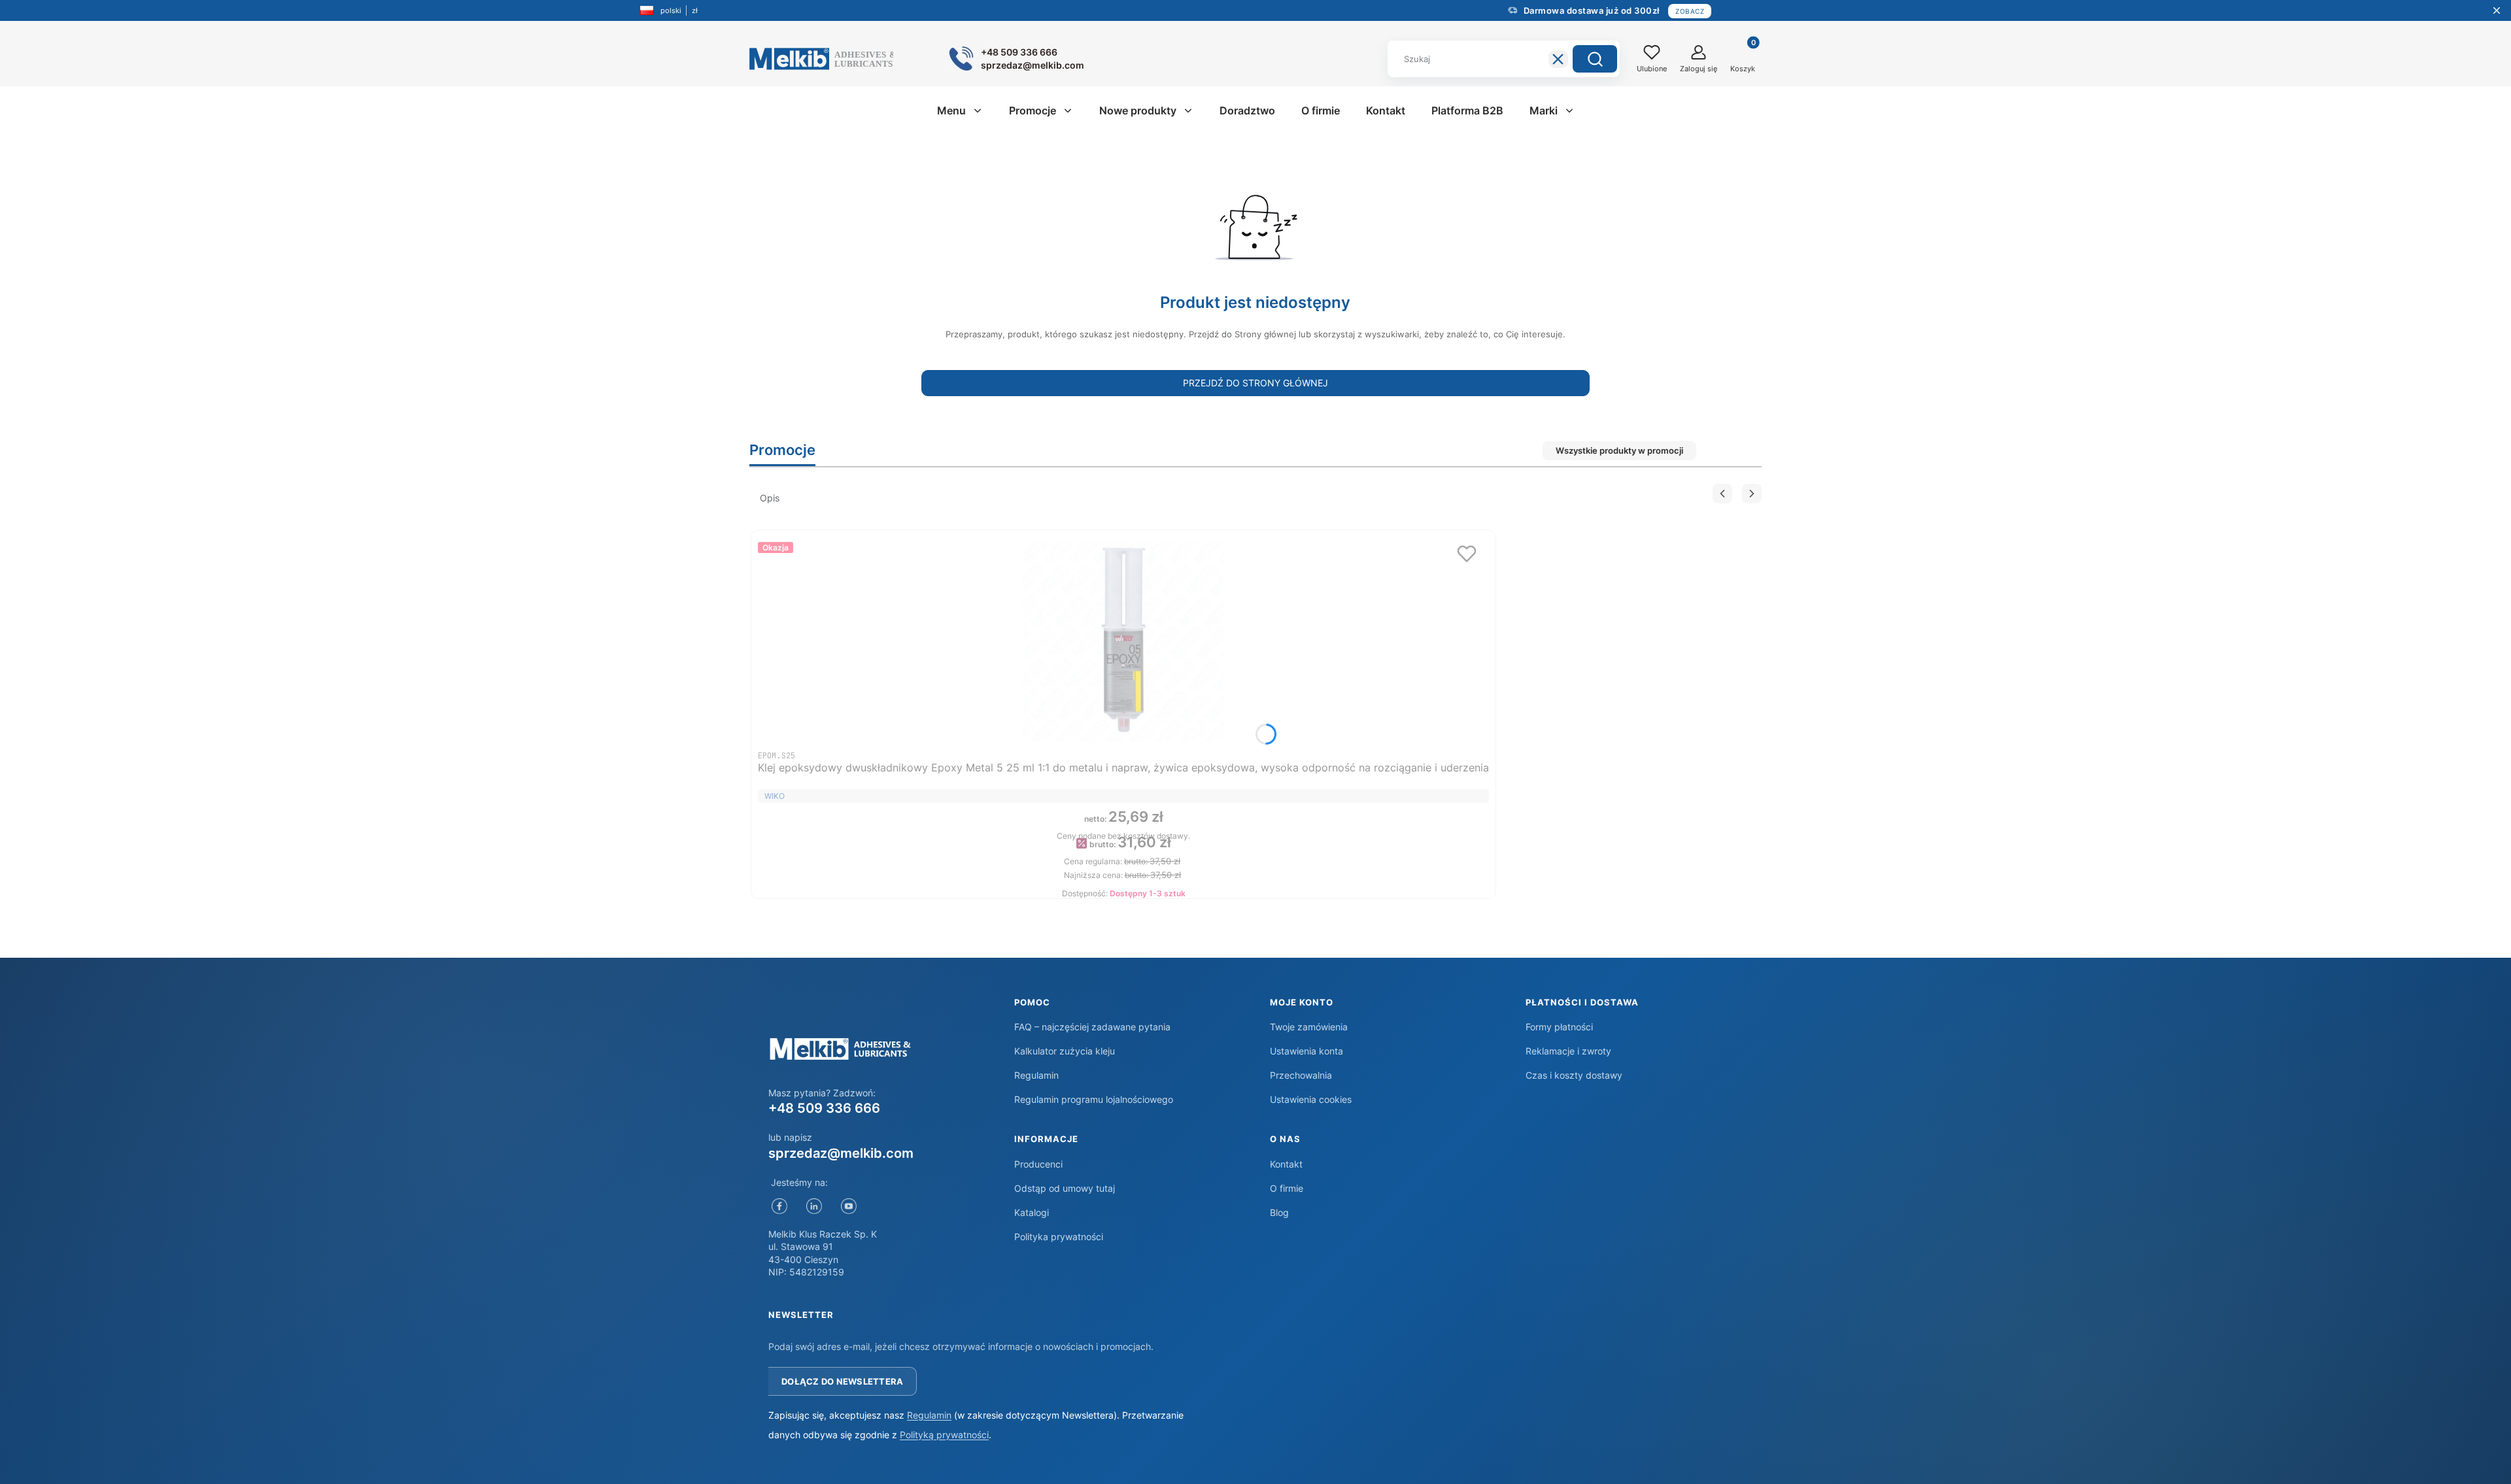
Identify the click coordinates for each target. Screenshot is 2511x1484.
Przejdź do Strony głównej (1255, 383)
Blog (1279, 1212)
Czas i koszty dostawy (1574, 1075)
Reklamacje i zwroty (1568, 1051)
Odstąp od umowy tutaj (1065, 1188)
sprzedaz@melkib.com (841, 1153)
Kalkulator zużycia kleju (1065, 1051)
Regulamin (1036, 1075)
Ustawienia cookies (1311, 1099)
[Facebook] (779, 1206)
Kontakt (1286, 1164)
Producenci (1038, 1164)
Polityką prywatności (944, 1435)
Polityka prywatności (1059, 1237)
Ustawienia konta (1307, 1051)
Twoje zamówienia (1309, 1027)
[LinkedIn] (814, 1206)
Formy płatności (1559, 1027)
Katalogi (1032, 1212)
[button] (1595, 59)
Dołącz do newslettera (842, 1381)
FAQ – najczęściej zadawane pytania (1092, 1027)
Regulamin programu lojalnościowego (1094, 1099)
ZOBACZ (1690, 11)
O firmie (1287, 1188)
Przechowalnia (1301, 1075)
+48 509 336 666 (824, 1108)
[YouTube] (848, 1206)
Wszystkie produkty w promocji (1619, 450)
